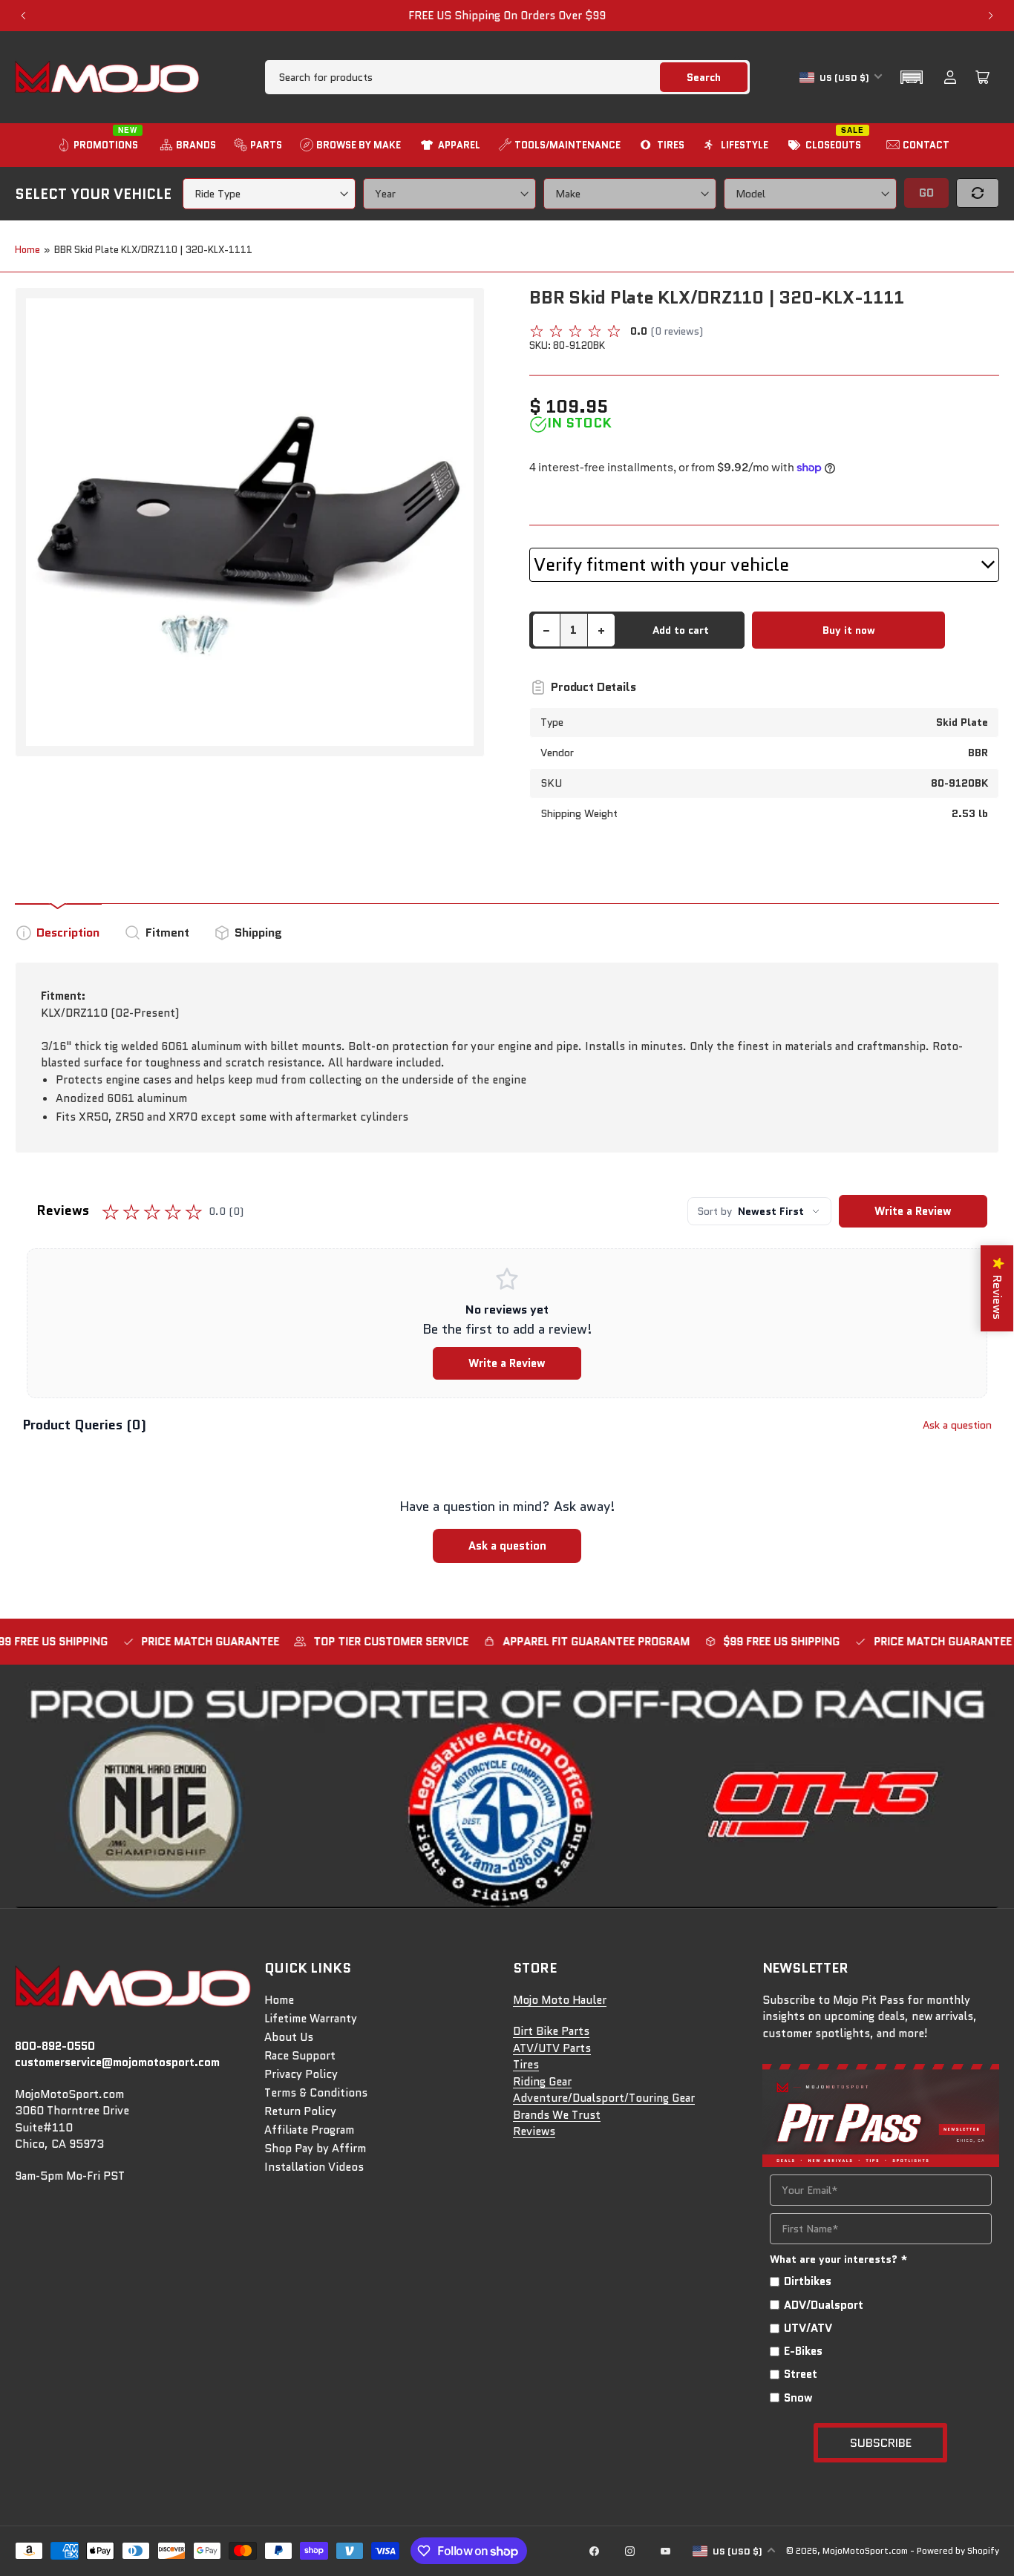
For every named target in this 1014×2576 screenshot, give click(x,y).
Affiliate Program (309, 2130)
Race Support (300, 2056)
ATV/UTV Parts (552, 2048)
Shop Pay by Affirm (315, 2149)
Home (27, 250)
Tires (526, 2065)
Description (68, 933)
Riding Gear (542, 2082)
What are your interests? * (839, 2259)
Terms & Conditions (316, 2093)
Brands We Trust (557, 2115)
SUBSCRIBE (881, 2443)
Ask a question (957, 1425)
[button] (912, 77)
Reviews (534, 2131)
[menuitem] (99, 145)
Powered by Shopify (958, 2550)
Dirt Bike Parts (551, 2031)
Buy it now (849, 630)
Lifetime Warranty (311, 2019)
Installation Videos (314, 2167)
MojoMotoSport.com (865, 2550)
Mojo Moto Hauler (560, 2000)
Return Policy (300, 2111)
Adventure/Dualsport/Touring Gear (604, 2098)
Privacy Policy (301, 2074)
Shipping (258, 933)
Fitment (167, 933)
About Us (289, 2037)
